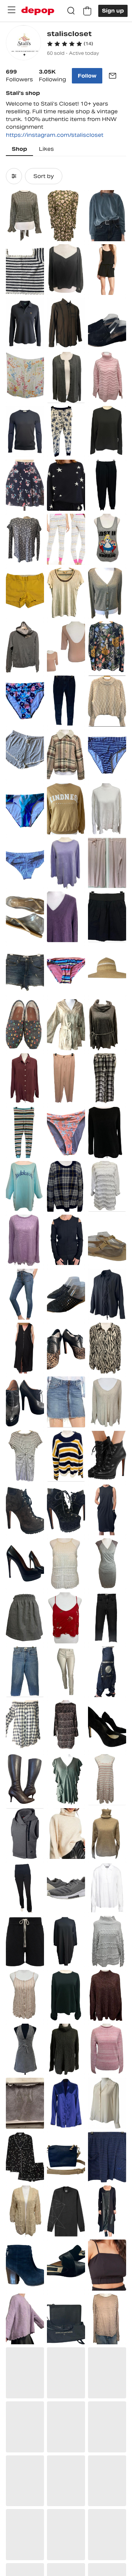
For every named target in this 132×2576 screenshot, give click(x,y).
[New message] (113, 76)
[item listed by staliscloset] (25, 216)
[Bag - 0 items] (87, 11)
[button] (70, 44)
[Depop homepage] (38, 11)
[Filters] (14, 176)
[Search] (71, 11)
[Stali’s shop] (23, 44)
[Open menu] (11, 10)
